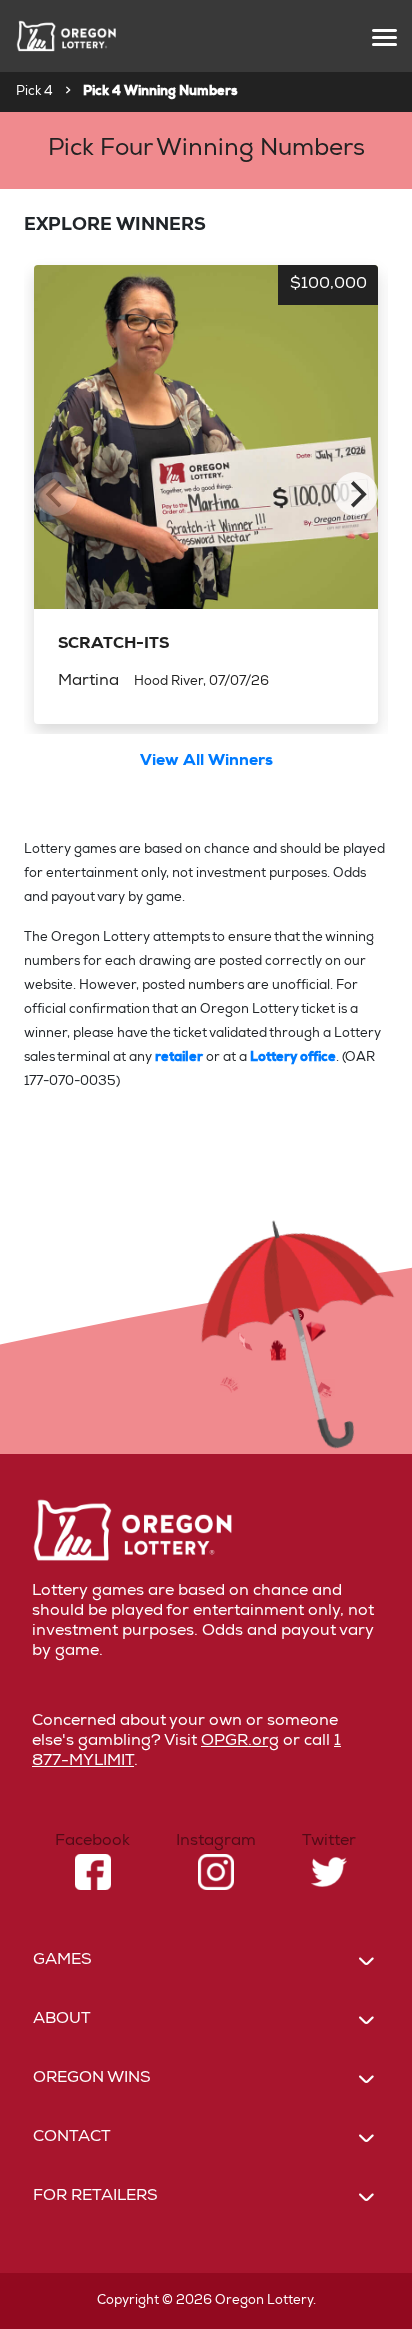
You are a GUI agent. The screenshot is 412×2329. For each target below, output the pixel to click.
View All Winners (206, 762)
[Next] (356, 494)
